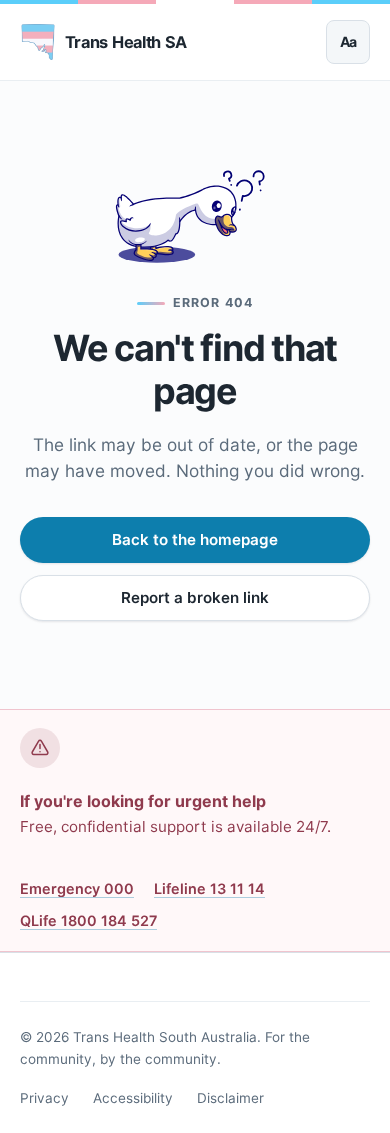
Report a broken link (195, 597)
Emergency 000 (77, 888)
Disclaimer (230, 1098)
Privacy (44, 1098)
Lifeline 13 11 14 (209, 888)
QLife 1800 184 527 (88, 920)
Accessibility (133, 1098)
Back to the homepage (195, 539)
